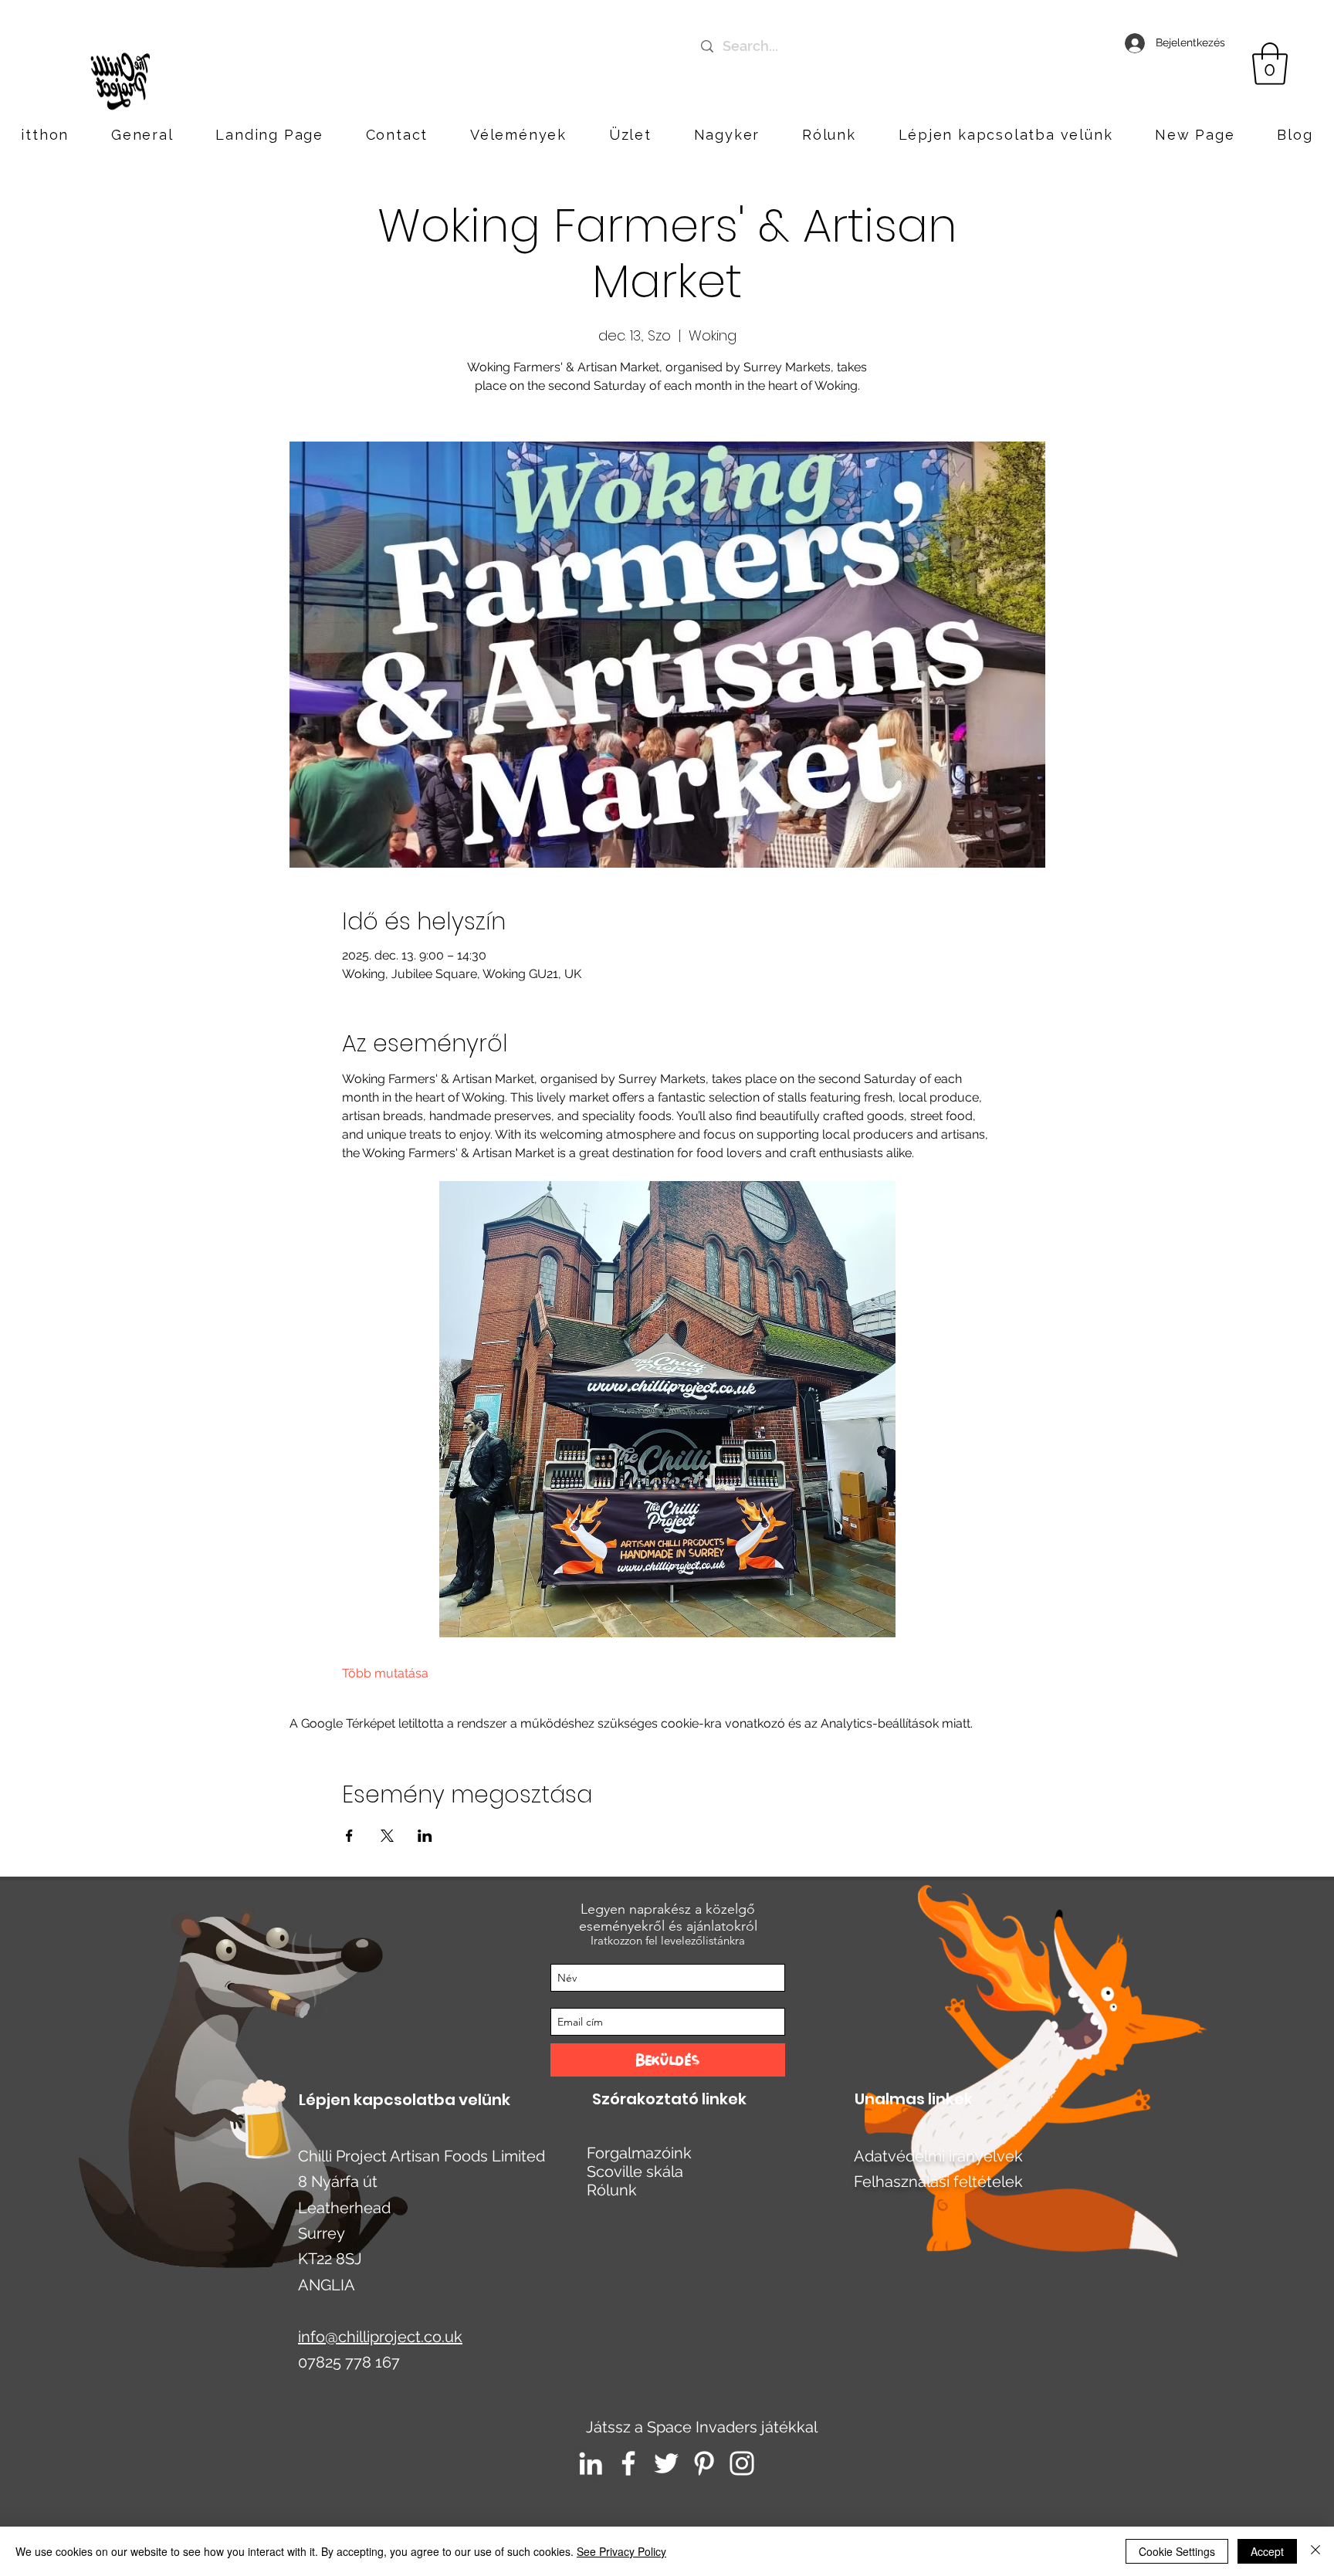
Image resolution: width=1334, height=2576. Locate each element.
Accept (1267, 2551)
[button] (1006, 135)
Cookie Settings (1177, 2551)
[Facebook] (628, 2463)
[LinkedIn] (591, 2463)
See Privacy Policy (621, 2551)
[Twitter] (666, 2463)
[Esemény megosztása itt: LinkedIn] (425, 1836)
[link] (1270, 64)
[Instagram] (742, 2463)
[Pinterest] (704, 2463)
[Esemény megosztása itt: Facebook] (349, 1836)
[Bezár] (1315, 2551)
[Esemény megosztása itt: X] (387, 1836)
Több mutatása (385, 1673)
